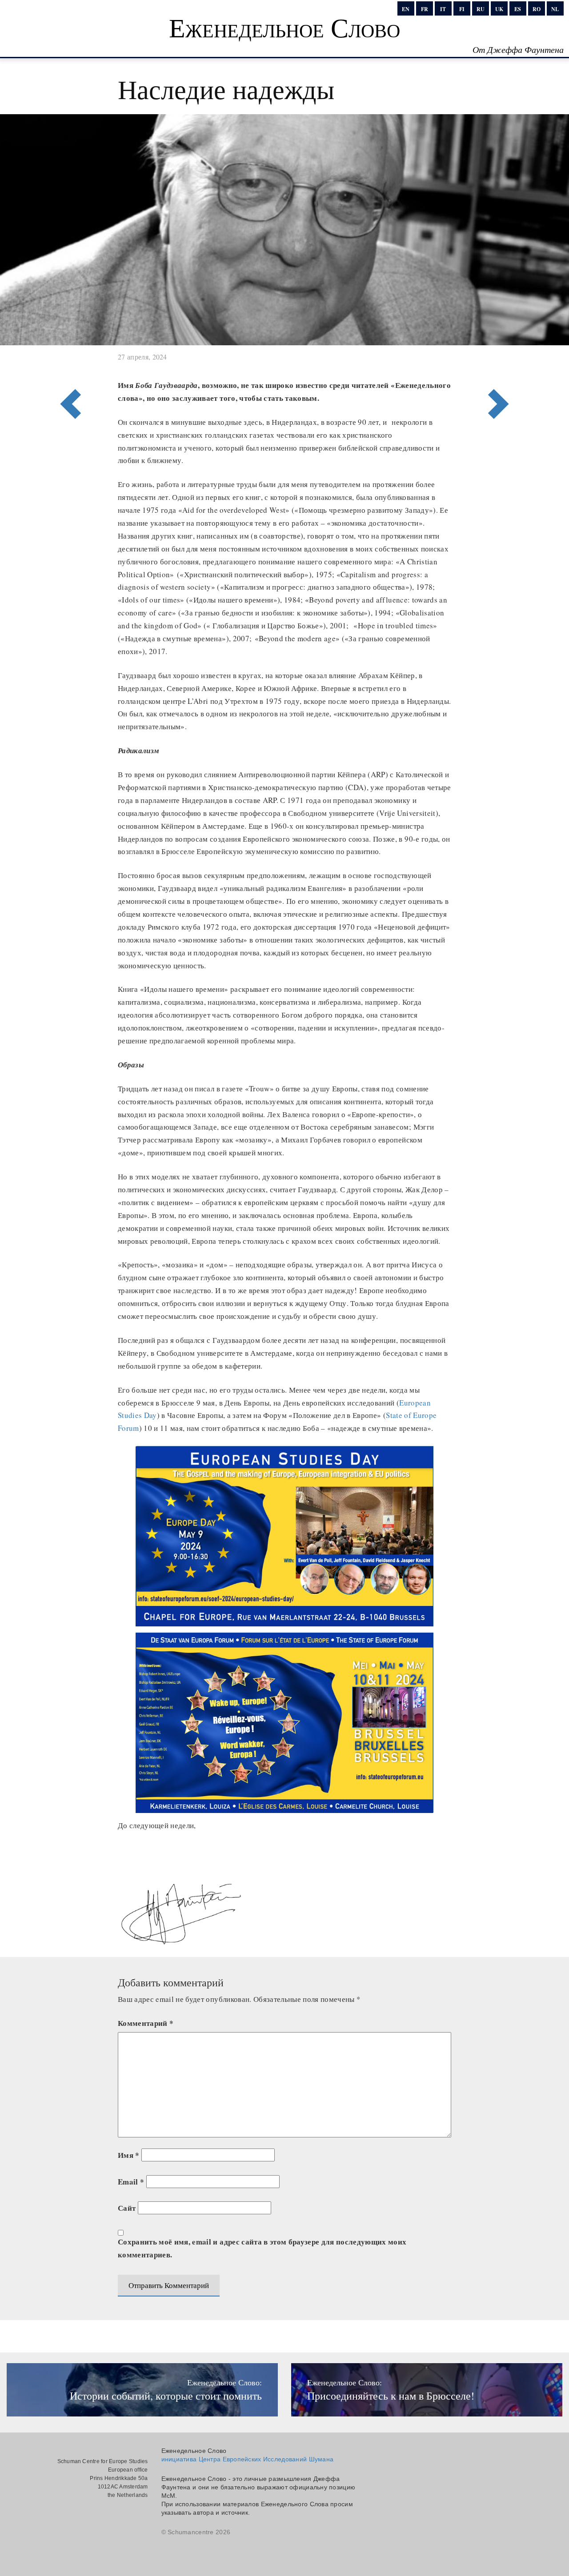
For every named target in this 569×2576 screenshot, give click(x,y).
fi (462, 9)
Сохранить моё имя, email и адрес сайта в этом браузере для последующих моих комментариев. (262, 2248)
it (443, 9)
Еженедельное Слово (284, 27)
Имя (129, 2155)
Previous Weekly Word (501, 367)
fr (425, 9)
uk (499, 9)
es (518, 9)
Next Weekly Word (68, 367)
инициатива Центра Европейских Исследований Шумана (248, 2459)
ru (481, 9)
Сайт (127, 2208)
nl (555, 9)
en (406, 9)
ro (537, 9)
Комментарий (146, 2023)
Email (131, 2182)
